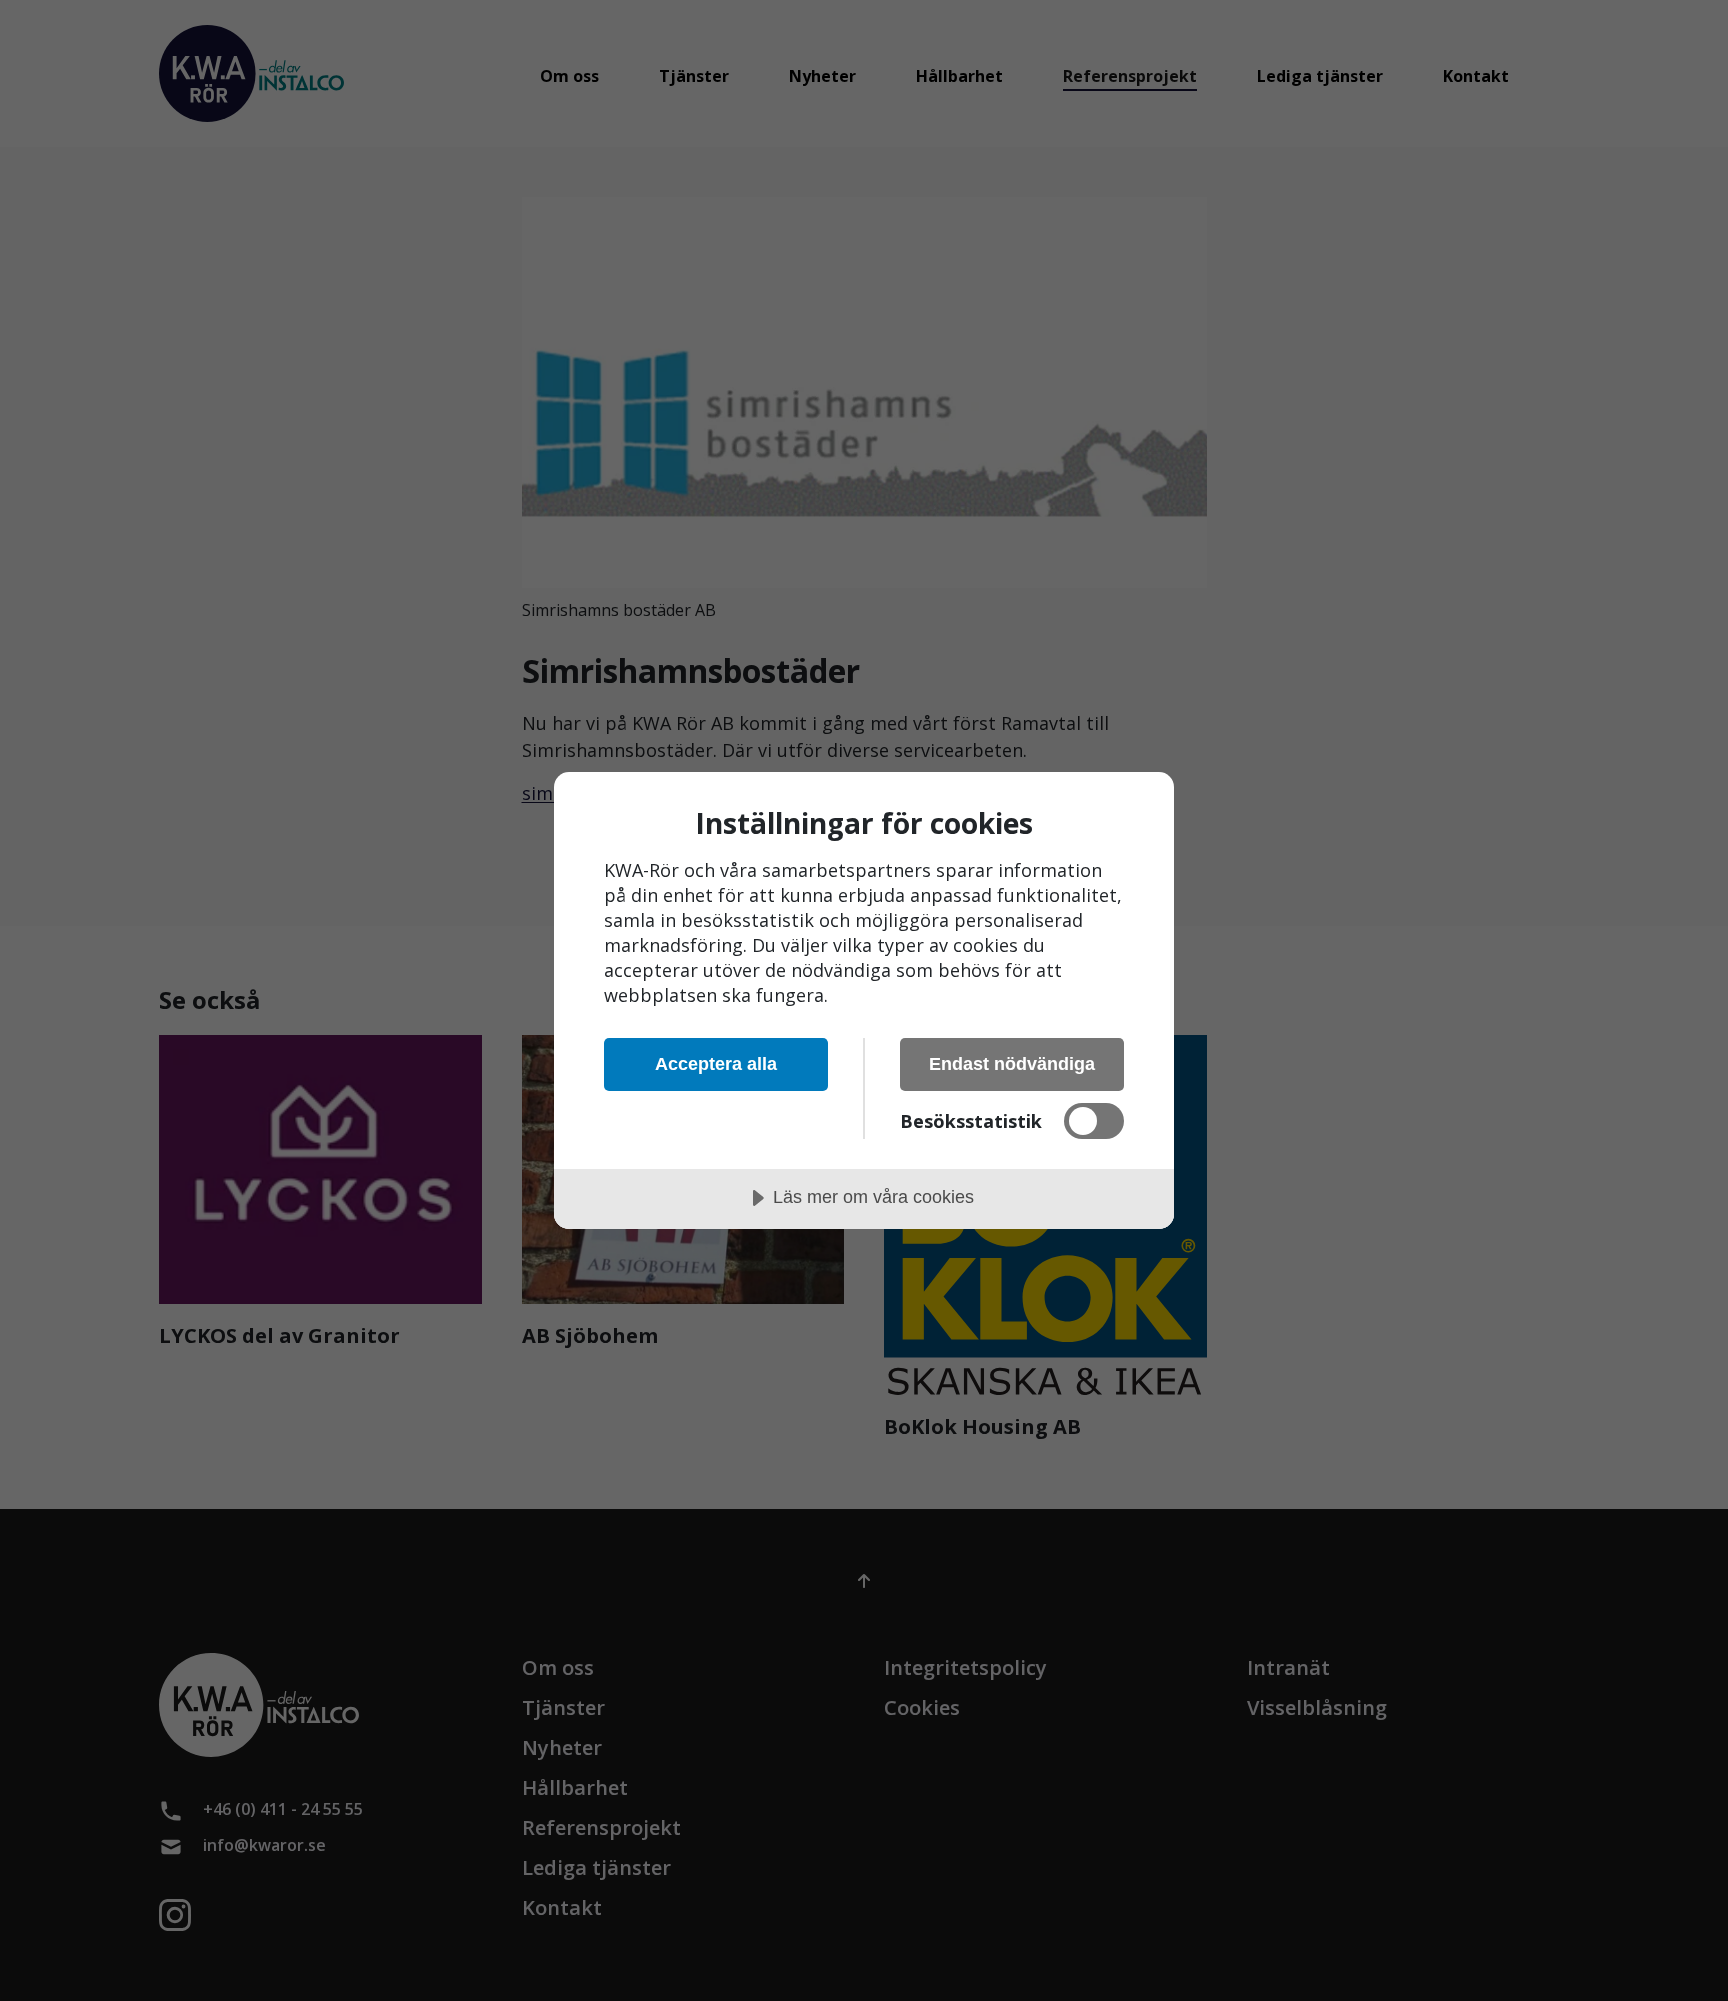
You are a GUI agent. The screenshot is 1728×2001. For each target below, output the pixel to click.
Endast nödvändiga (1012, 1064)
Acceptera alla (716, 1064)
